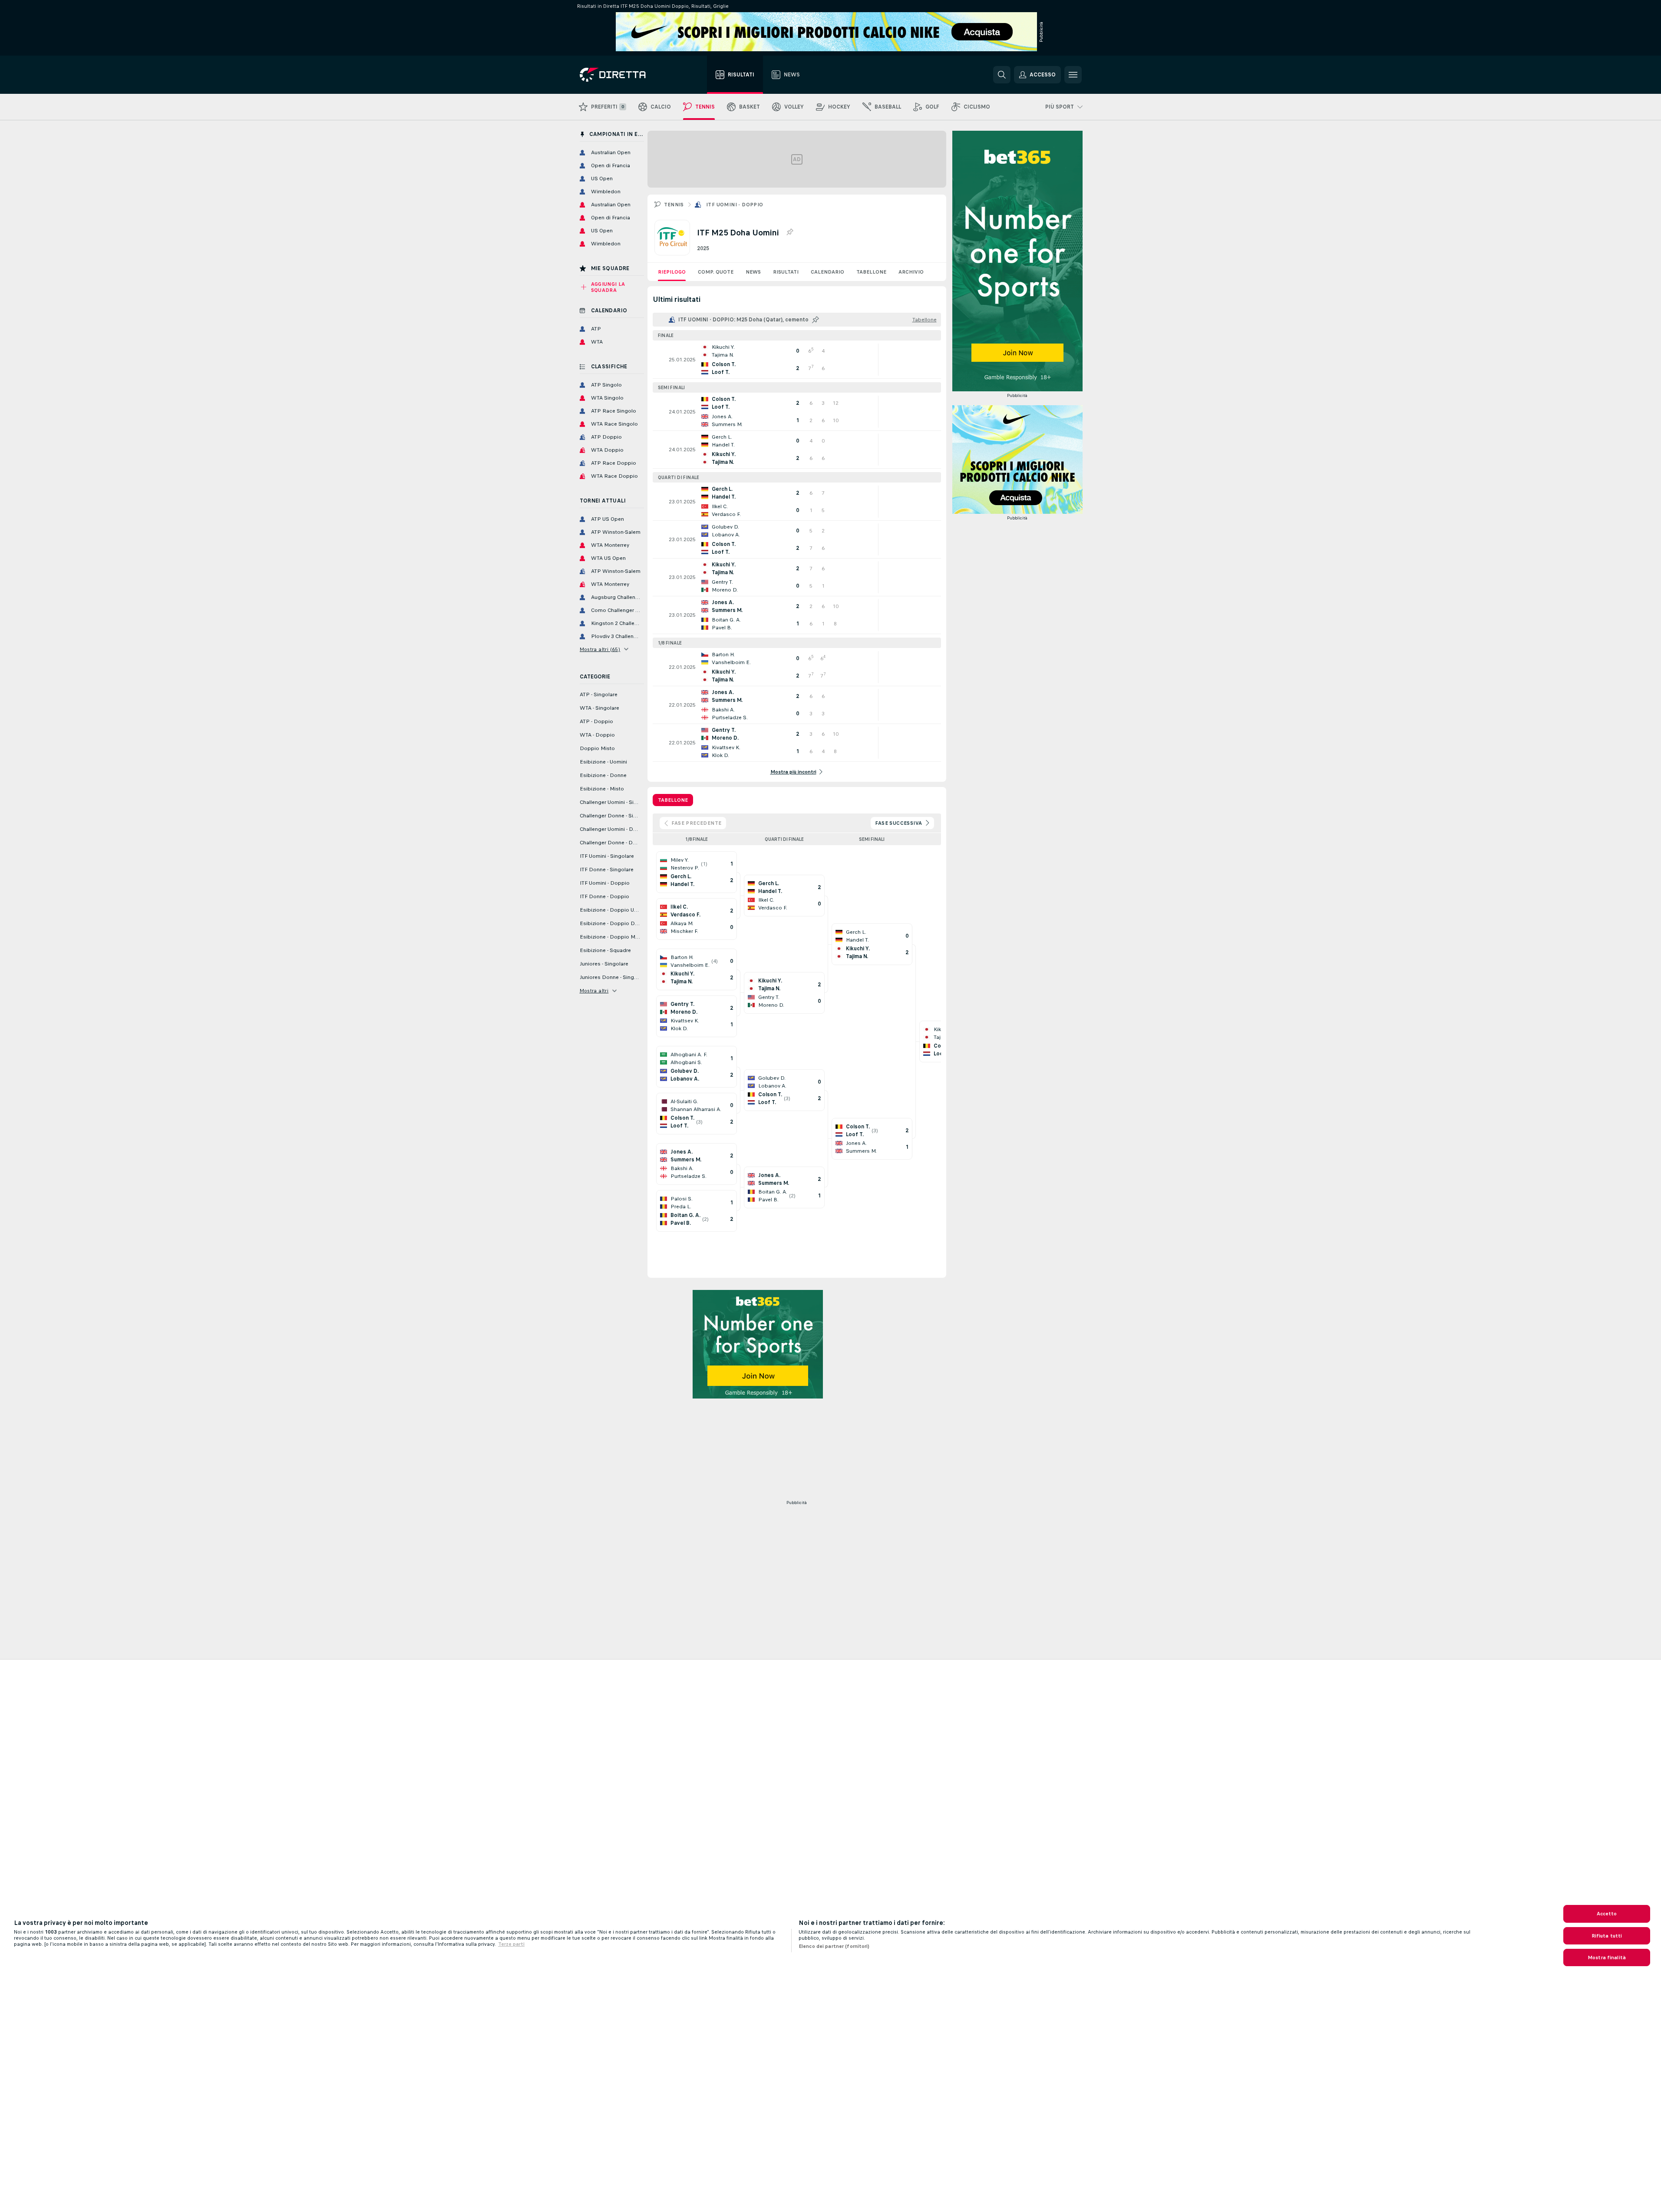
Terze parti (511, 1944)
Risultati (786, 272)
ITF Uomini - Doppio (735, 205)
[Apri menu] (1073, 75)
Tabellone (871, 272)
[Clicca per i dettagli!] (797, 360)
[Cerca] (1002, 75)
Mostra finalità (1607, 1957)
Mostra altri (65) (600, 649)
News (753, 272)
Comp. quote (716, 272)
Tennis (674, 205)
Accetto (1607, 1914)
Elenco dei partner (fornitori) (834, 1946)
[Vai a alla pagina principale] (629, 75)
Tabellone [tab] (673, 800)
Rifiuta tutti (1607, 1936)
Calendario (827, 272)
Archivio (911, 272)
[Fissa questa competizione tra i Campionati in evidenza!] (789, 232)
